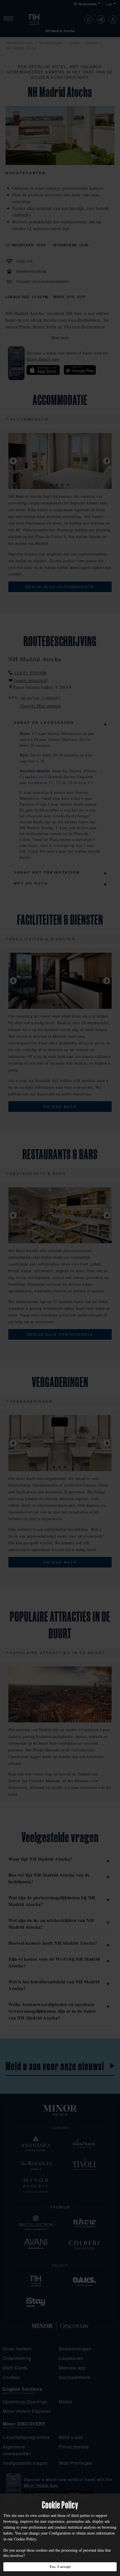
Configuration (60, 2533)
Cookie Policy (25, 2539)
